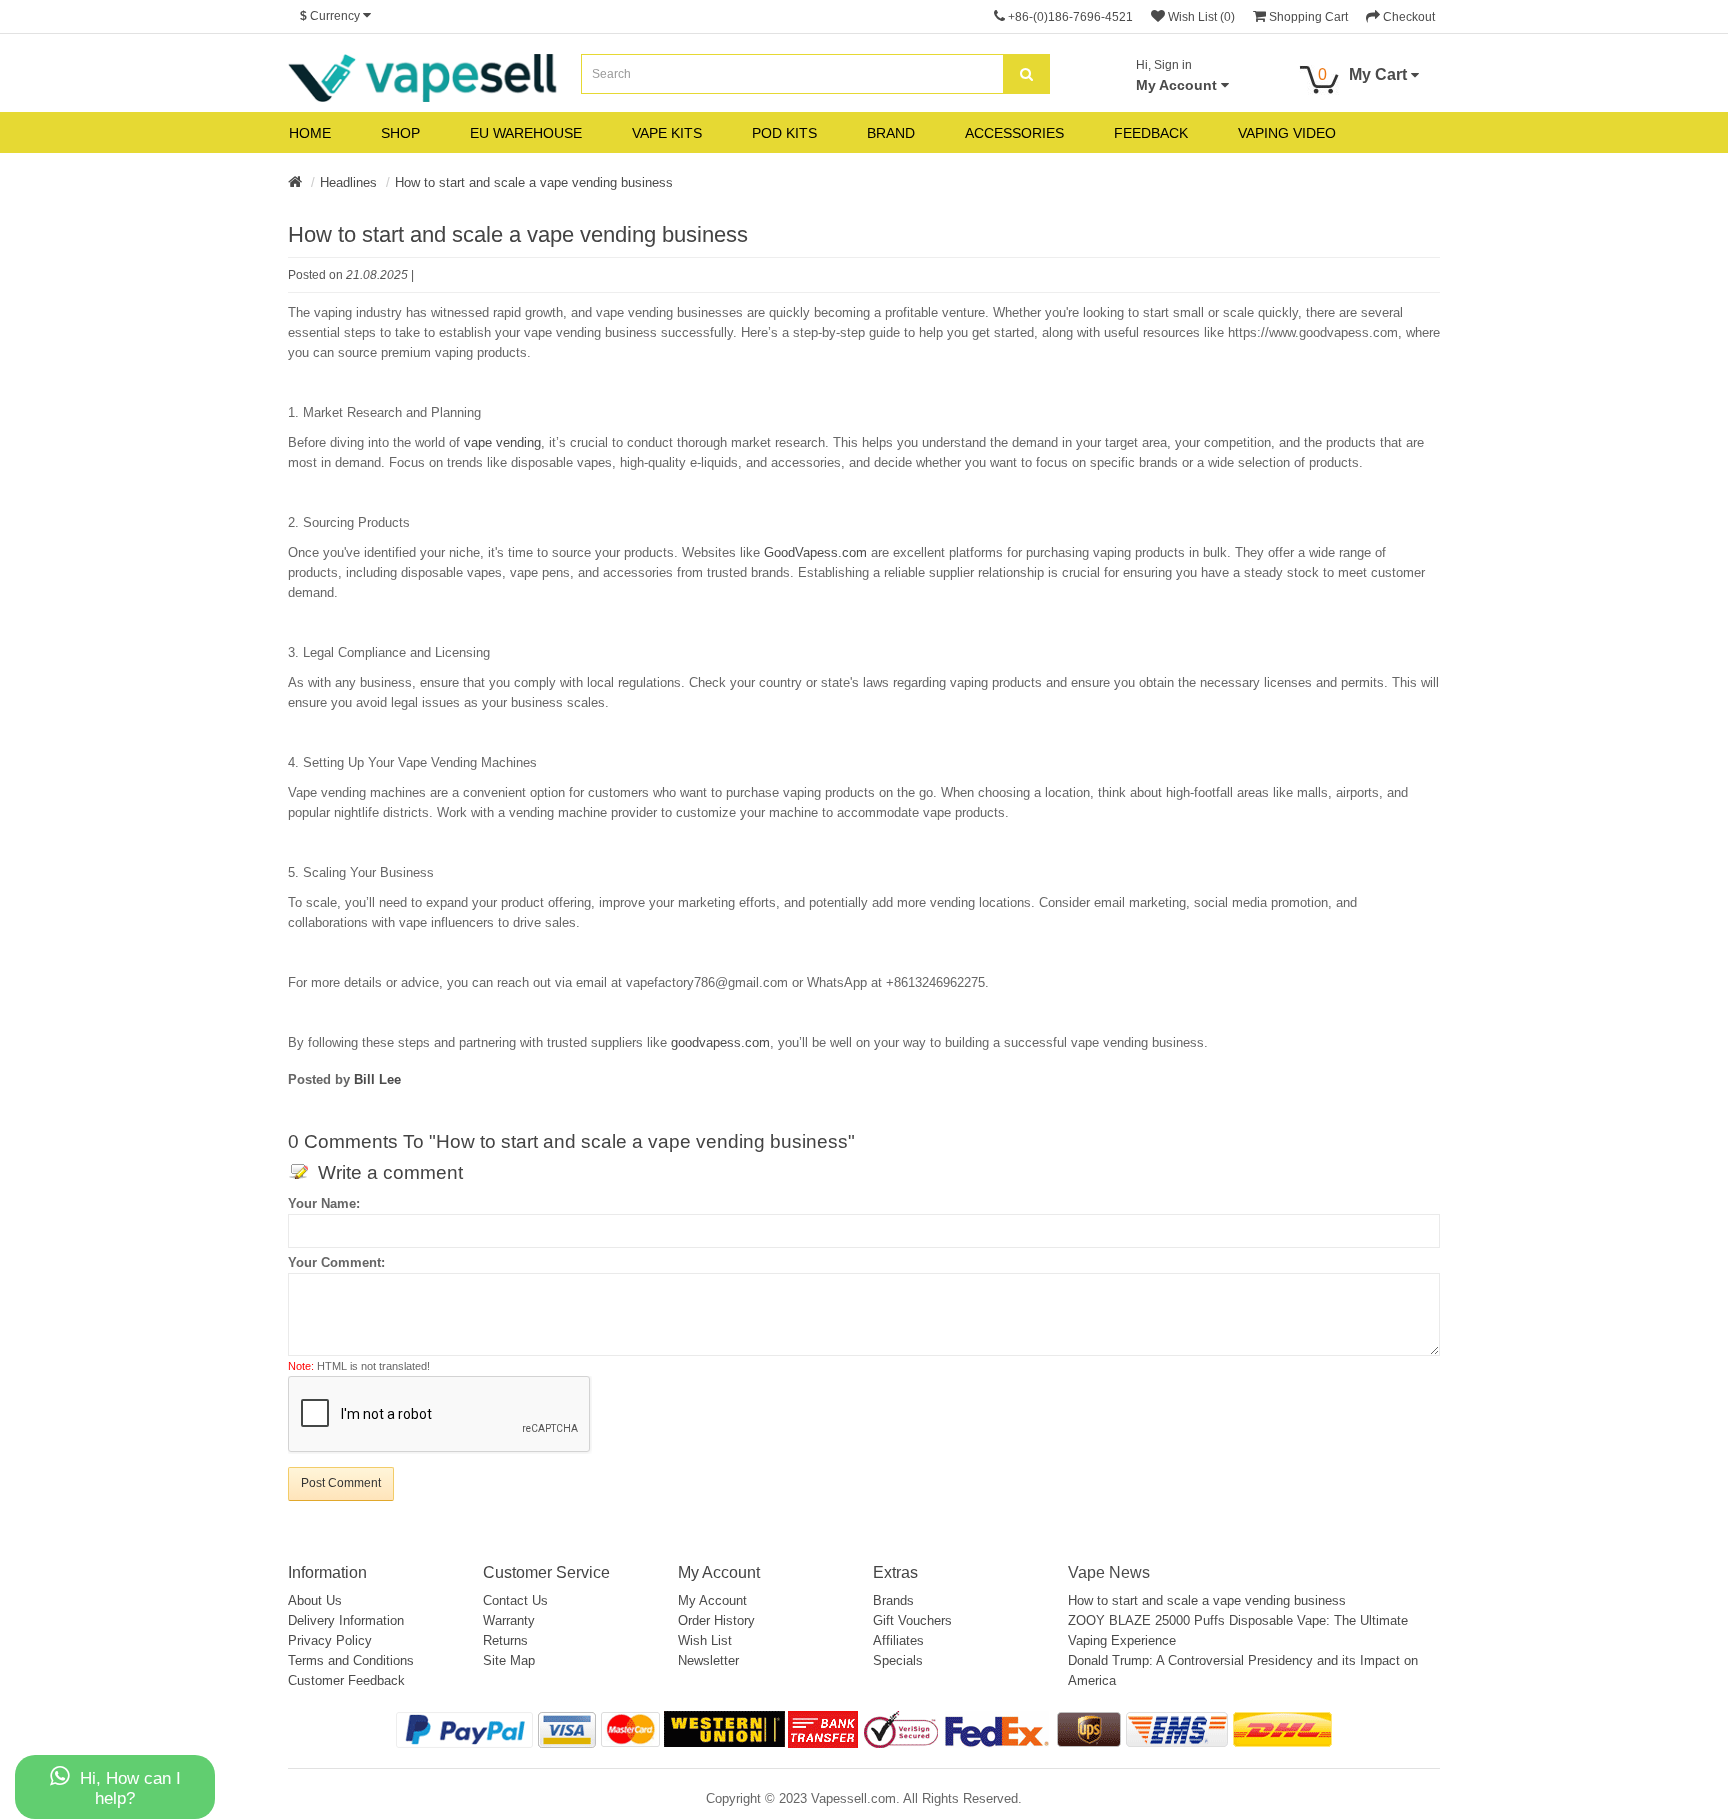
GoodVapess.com (815, 552)
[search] (1026, 74)
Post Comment (341, 1483)
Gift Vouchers (912, 1620)
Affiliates (898, 1640)
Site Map (509, 1660)
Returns (505, 1640)
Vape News (1109, 1572)
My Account (712, 1600)
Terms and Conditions (351, 1660)
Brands (893, 1600)
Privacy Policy (330, 1640)
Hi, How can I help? (130, 1788)
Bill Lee (377, 1079)
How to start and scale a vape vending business (534, 182)
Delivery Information (346, 1620)
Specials (898, 1660)
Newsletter (708, 1660)
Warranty (509, 1620)
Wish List (705, 1640)
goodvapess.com (720, 1042)
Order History (716, 1620)
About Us (315, 1600)
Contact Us (515, 1600)
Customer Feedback (346, 1680)
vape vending (502, 442)
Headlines (348, 182)
